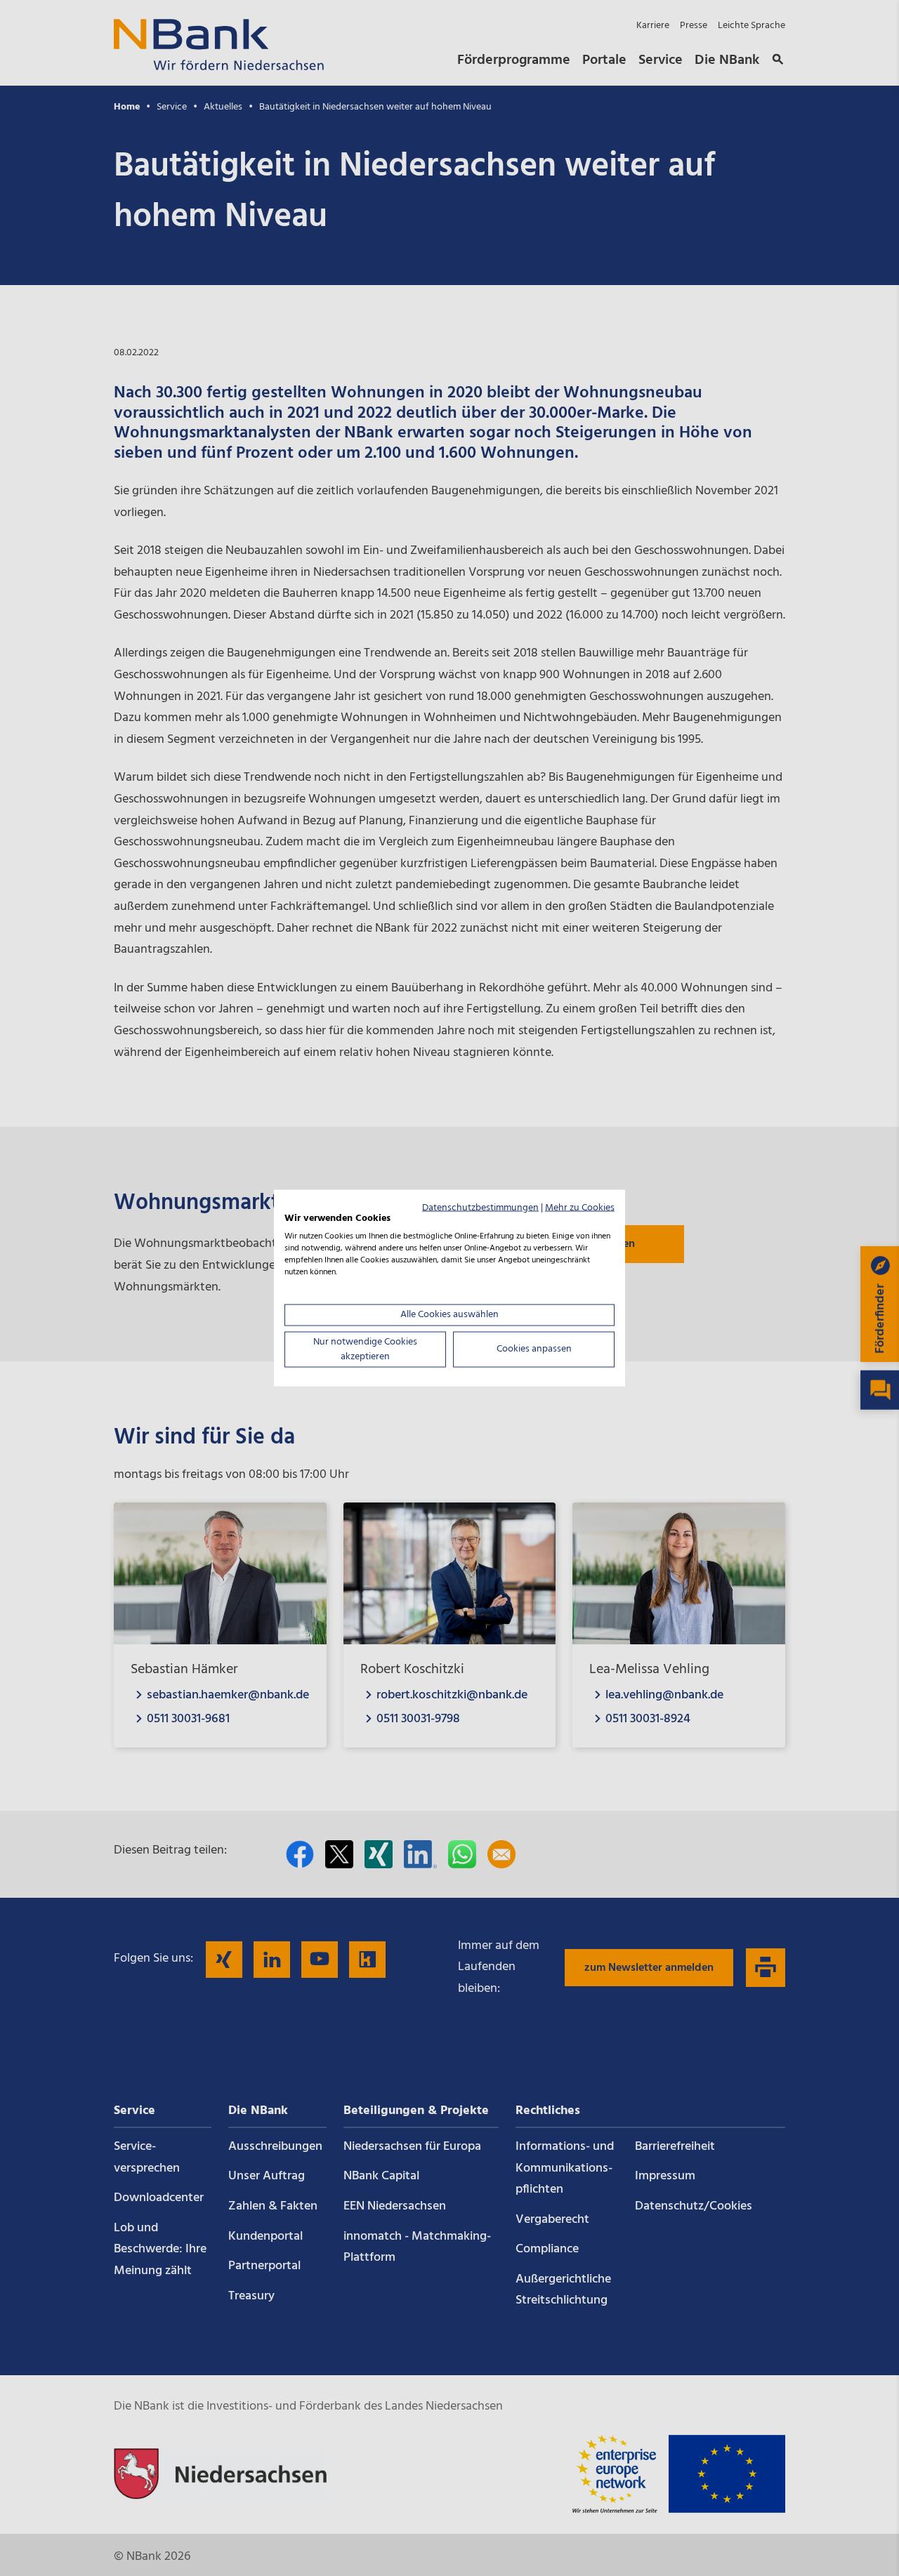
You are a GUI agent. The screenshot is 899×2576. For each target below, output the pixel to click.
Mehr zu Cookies (580, 1207)
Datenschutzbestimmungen (480, 1207)
